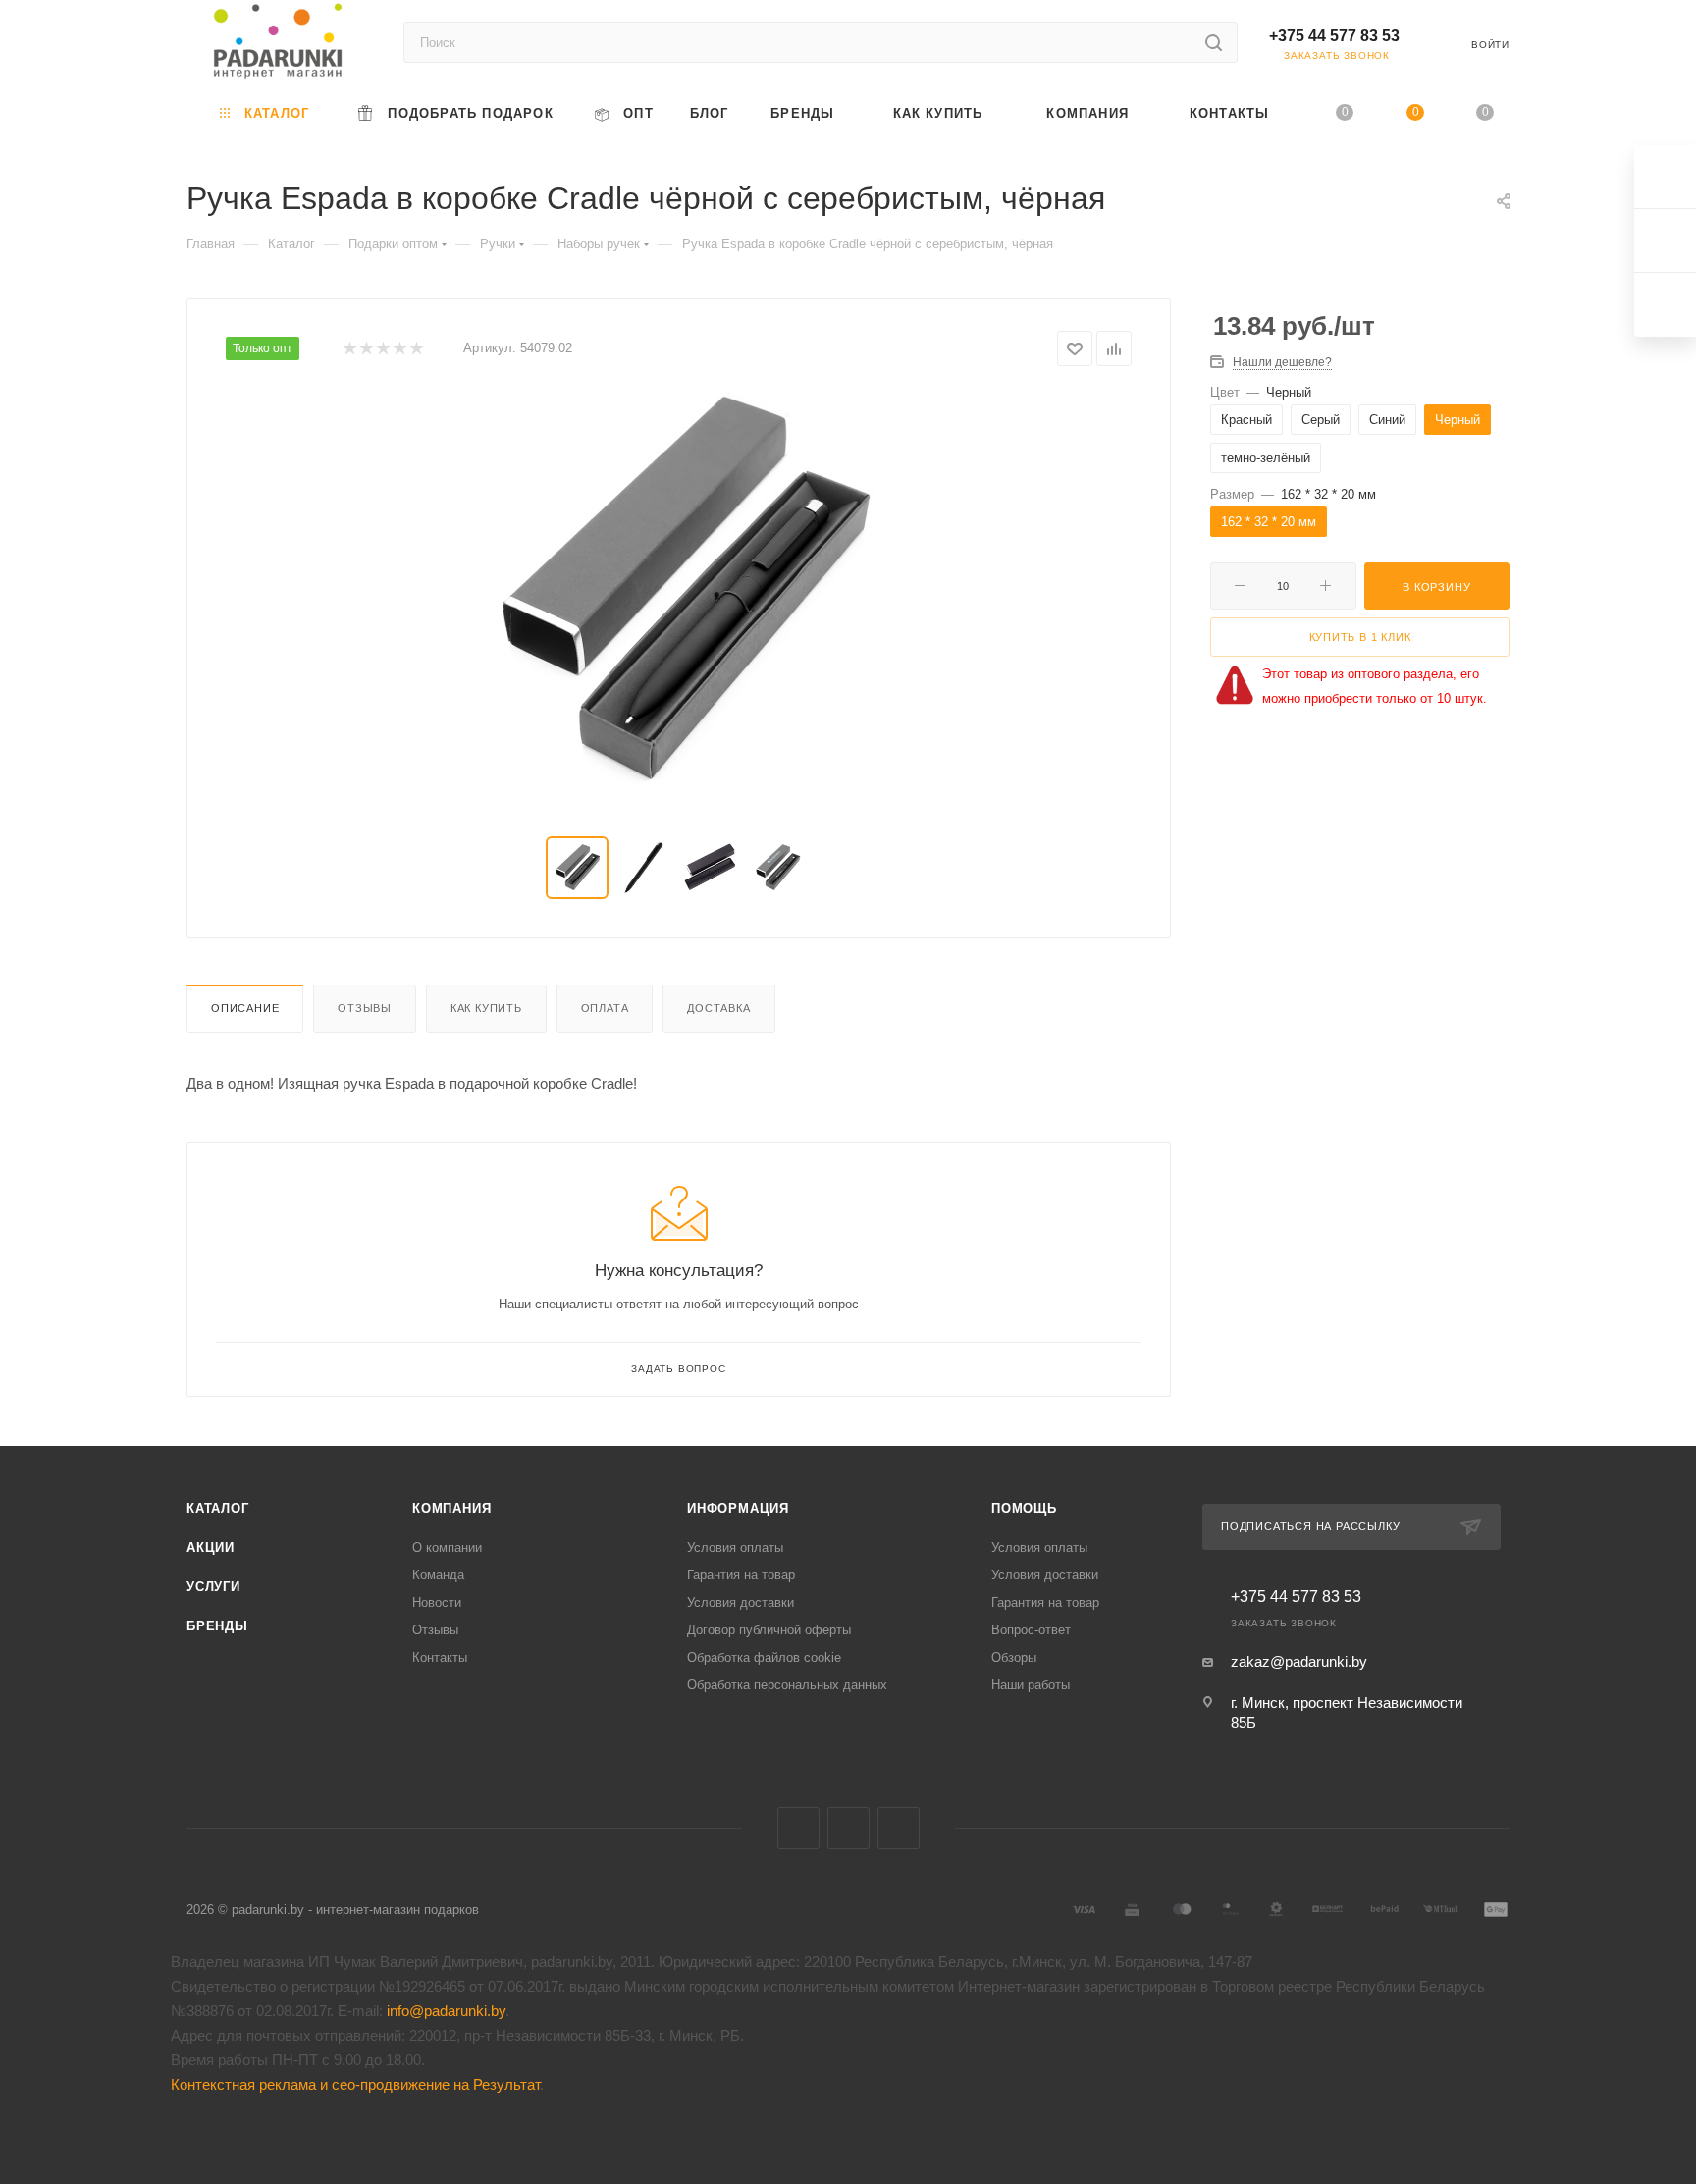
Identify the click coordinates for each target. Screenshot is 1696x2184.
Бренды (217, 1626)
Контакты (440, 1657)
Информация (738, 1508)
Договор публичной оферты (769, 1630)
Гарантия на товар (741, 1575)
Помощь (1024, 1508)
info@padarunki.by (446, 2011)
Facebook (848, 1828)
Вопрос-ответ (1031, 1630)
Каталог (218, 1508)
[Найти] (1214, 42)
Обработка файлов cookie (764, 1657)
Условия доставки (741, 1602)
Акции (211, 1547)
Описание (245, 1008)
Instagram (899, 1828)
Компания (451, 1508)
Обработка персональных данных (787, 1685)
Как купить (486, 1008)
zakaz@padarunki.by (1299, 1661)
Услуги (213, 1587)
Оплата (605, 1008)
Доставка (718, 1008)
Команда (438, 1575)
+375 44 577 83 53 (1334, 36)
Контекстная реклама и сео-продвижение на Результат (355, 2084)
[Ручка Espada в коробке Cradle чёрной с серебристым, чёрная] (679, 592)
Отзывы (365, 1008)
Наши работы (1031, 1685)
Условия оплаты (735, 1547)
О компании (447, 1547)
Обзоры (1014, 1657)
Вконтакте (798, 1828)
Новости (437, 1602)
